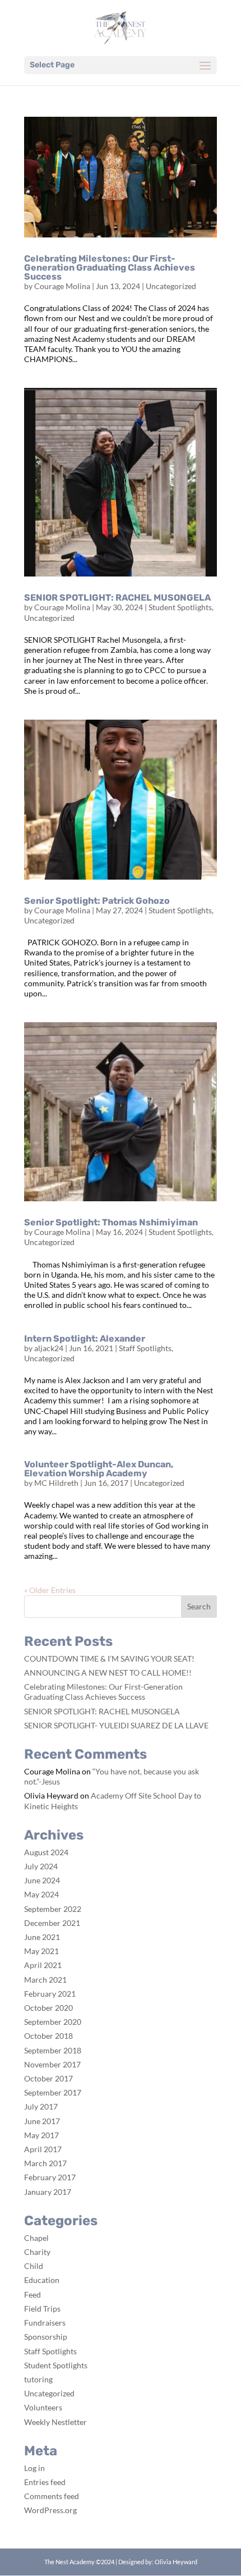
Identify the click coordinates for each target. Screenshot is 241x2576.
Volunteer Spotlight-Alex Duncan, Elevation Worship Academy (99, 1469)
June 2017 (42, 2121)
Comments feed (52, 2496)
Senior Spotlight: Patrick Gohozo (97, 901)
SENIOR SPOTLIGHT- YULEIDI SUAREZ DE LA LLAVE (116, 1725)
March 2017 (45, 2163)
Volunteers (43, 2407)
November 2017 (52, 2064)
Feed (33, 2294)
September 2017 (53, 2092)
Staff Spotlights (145, 1348)
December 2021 (52, 1923)
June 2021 (42, 1937)
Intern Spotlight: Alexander (85, 1339)
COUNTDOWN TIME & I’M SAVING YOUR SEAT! (109, 1658)
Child (34, 2266)
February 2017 (50, 2177)
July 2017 (41, 2106)
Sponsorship (46, 2337)
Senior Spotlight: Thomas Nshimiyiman (111, 1222)
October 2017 (48, 2078)
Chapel (36, 2238)
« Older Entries (50, 1590)
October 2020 (48, 2008)
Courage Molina (62, 286)
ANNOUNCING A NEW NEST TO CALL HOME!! (108, 1673)
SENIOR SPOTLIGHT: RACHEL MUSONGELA (117, 598)
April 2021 (43, 1965)
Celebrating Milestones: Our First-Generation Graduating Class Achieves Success (110, 267)
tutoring (38, 2379)
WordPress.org (50, 2510)
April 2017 (43, 2149)
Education (42, 2280)
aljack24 (49, 1348)
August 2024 (46, 1852)
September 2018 (53, 2050)
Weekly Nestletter (55, 2422)
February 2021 (50, 1994)
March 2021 (45, 1980)
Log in (34, 2468)
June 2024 (42, 1880)
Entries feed (45, 2482)
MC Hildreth (56, 1483)
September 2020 (53, 2022)
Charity (37, 2252)
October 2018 (48, 2036)
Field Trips (42, 2309)
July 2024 (41, 1866)
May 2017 (41, 2135)
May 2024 (41, 1894)
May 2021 (41, 1951)
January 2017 (48, 2192)
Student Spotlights (180, 607)
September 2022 (53, 1909)
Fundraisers (45, 2323)
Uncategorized (171, 286)
